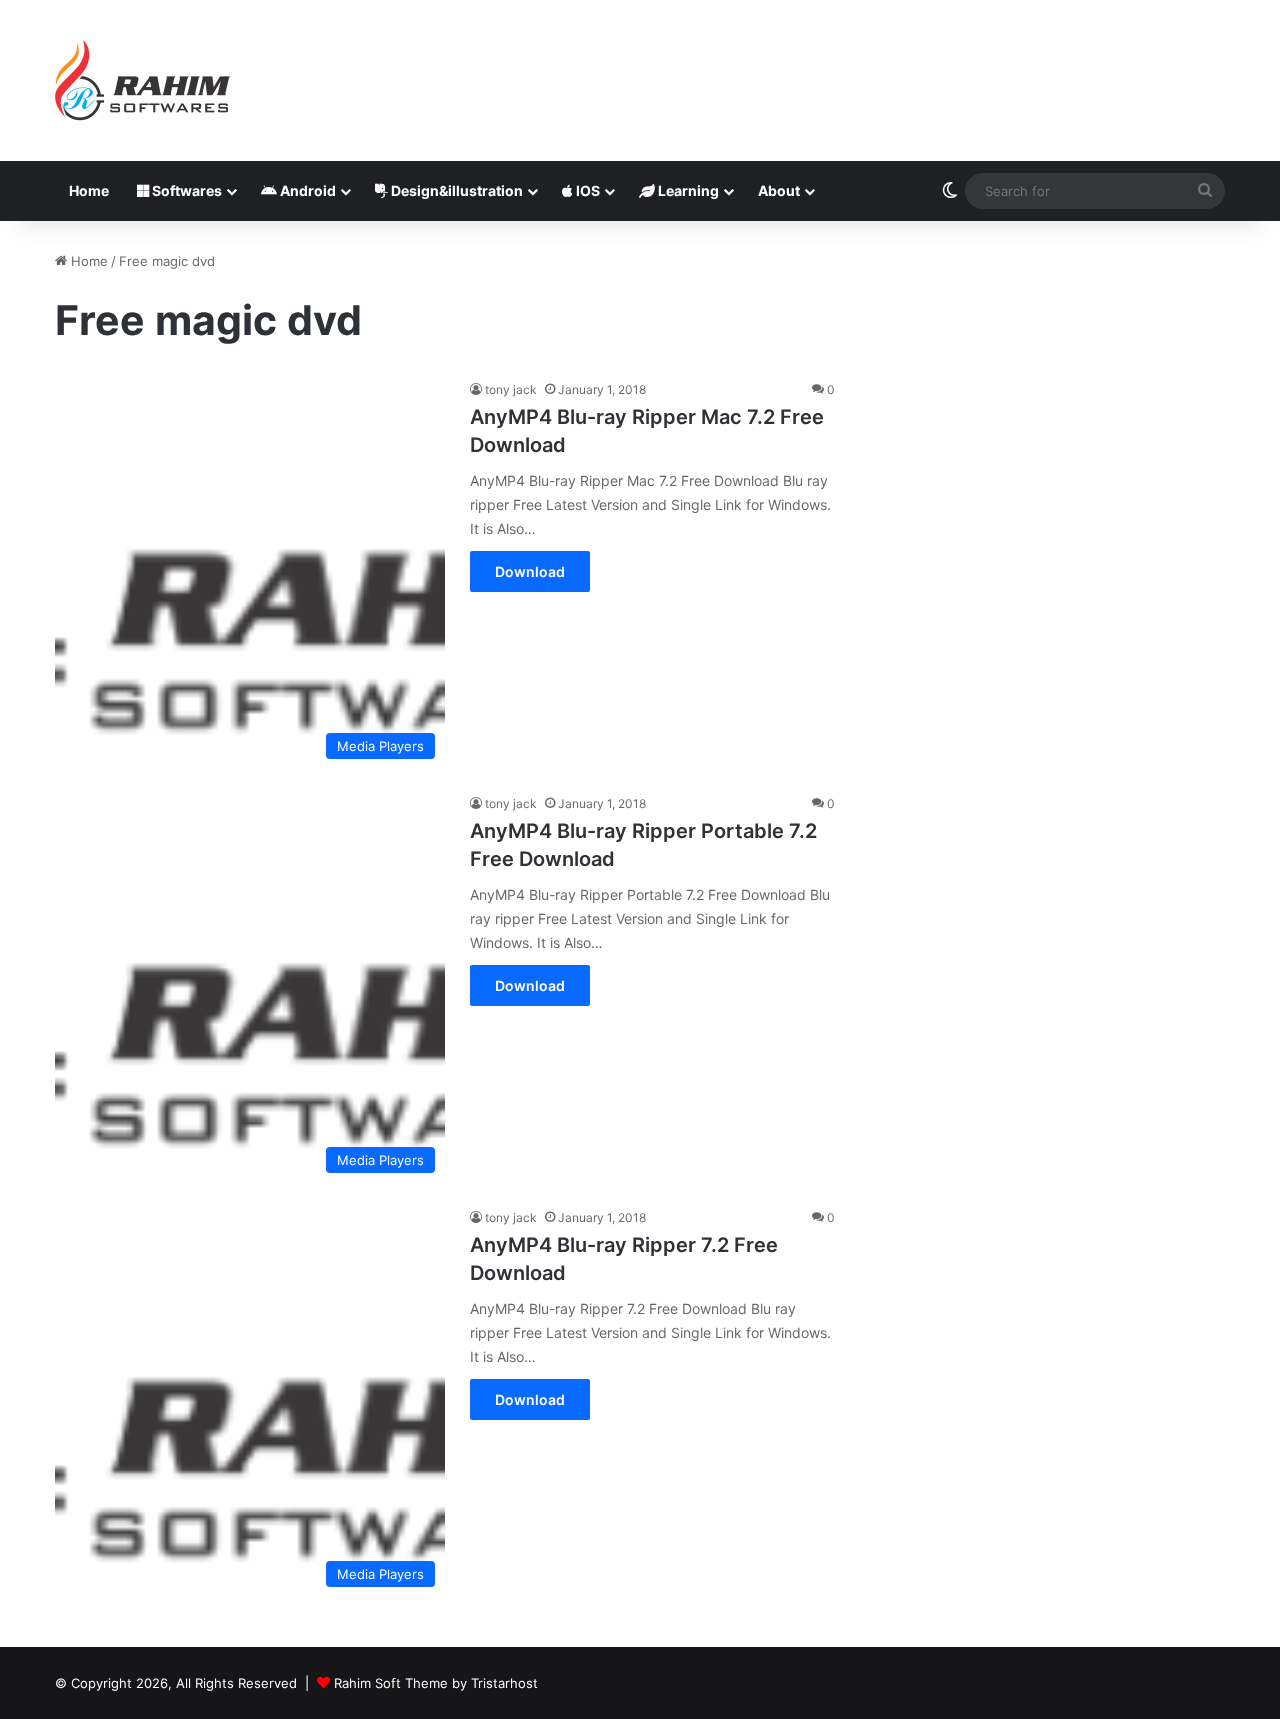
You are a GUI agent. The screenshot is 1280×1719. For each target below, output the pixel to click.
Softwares (185, 190)
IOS (586, 190)
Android (306, 190)
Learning (687, 190)
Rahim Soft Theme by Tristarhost (436, 1683)
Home (89, 190)
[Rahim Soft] (143, 80)
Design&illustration (455, 190)
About (779, 190)
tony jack (511, 389)
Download (530, 571)
